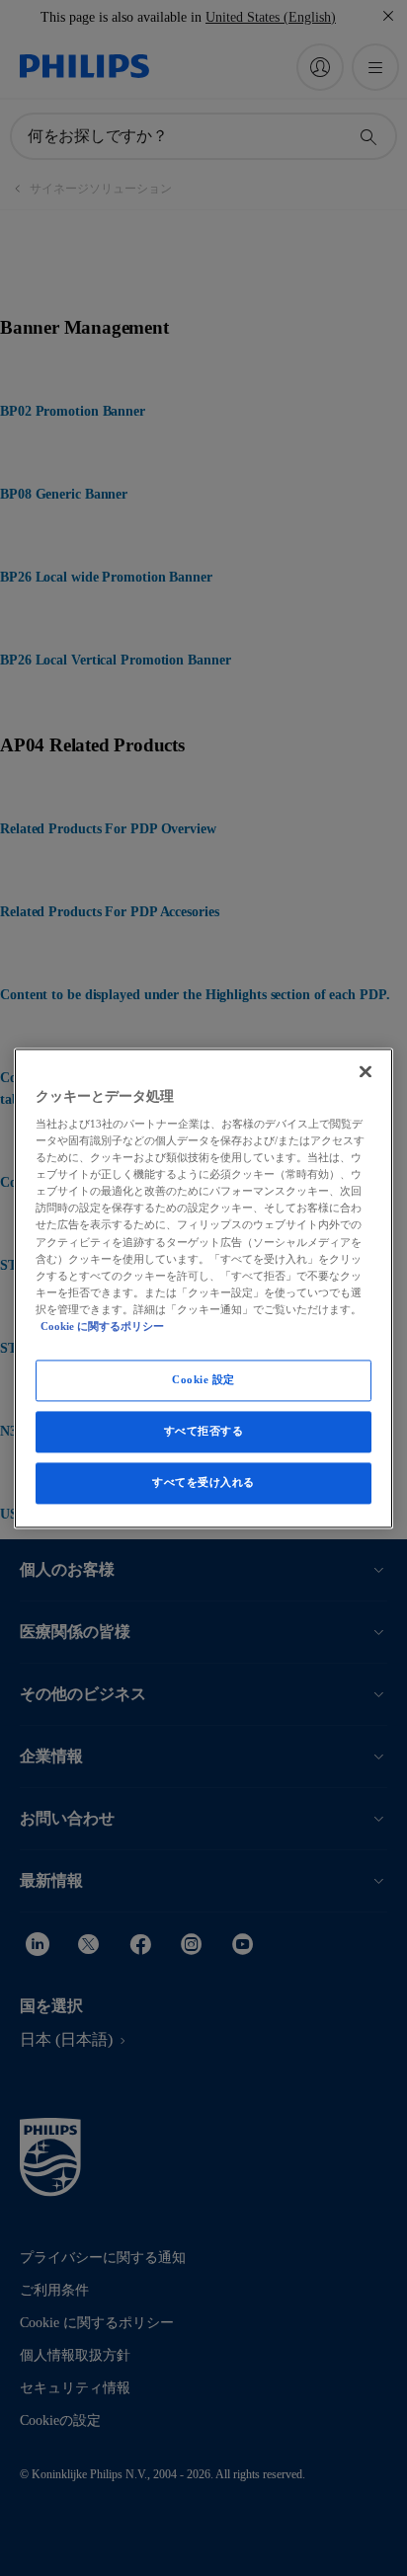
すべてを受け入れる (203, 1482)
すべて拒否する (204, 1431)
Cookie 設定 (203, 1379)
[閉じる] (366, 1071)
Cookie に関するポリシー (102, 1326)
